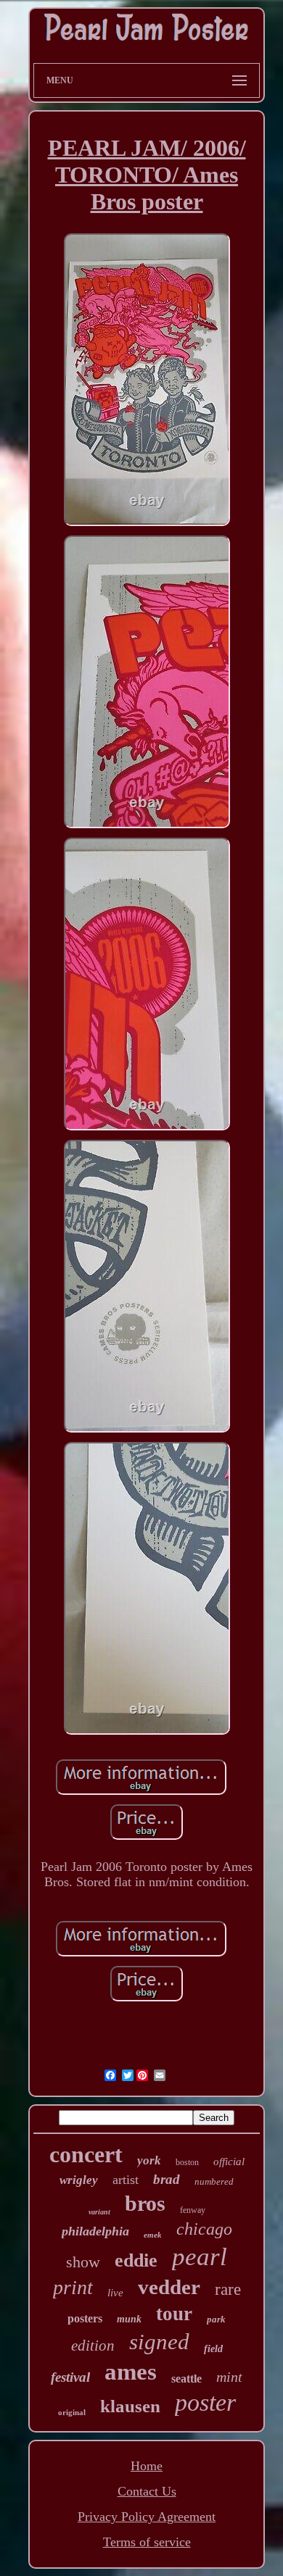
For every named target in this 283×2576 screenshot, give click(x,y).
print (73, 2287)
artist (126, 2180)
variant (99, 2212)
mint (229, 2377)
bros (145, 2203)
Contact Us (147, 2491)
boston (187, 2162)
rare (228, 2289)
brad (167, 2179)
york (149, 2160)
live (115, 2293)
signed (159, 2342)
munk (129, 2319)
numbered (214, 2181)
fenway (193, 2210)
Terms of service (147, 2542)
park (216, 2319)
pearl (200, 2257)
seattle (186, 2379)
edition (93, 2346)
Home (147, 2466)
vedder (169, 2287)
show (83, 2262)
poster (205, 2402)
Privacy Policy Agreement (147, 2517)
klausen (130, 2406)
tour (174, 2314)
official (229, 2162)
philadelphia (95, 2231)
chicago (204, 2229)
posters (85, 2318)
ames (131, 2372)
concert (86, 2154)
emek (153, 2235)
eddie (136, 2260)
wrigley (79, 2180)
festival (70, 2377)
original (72, 2412)
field (213, 2349)
